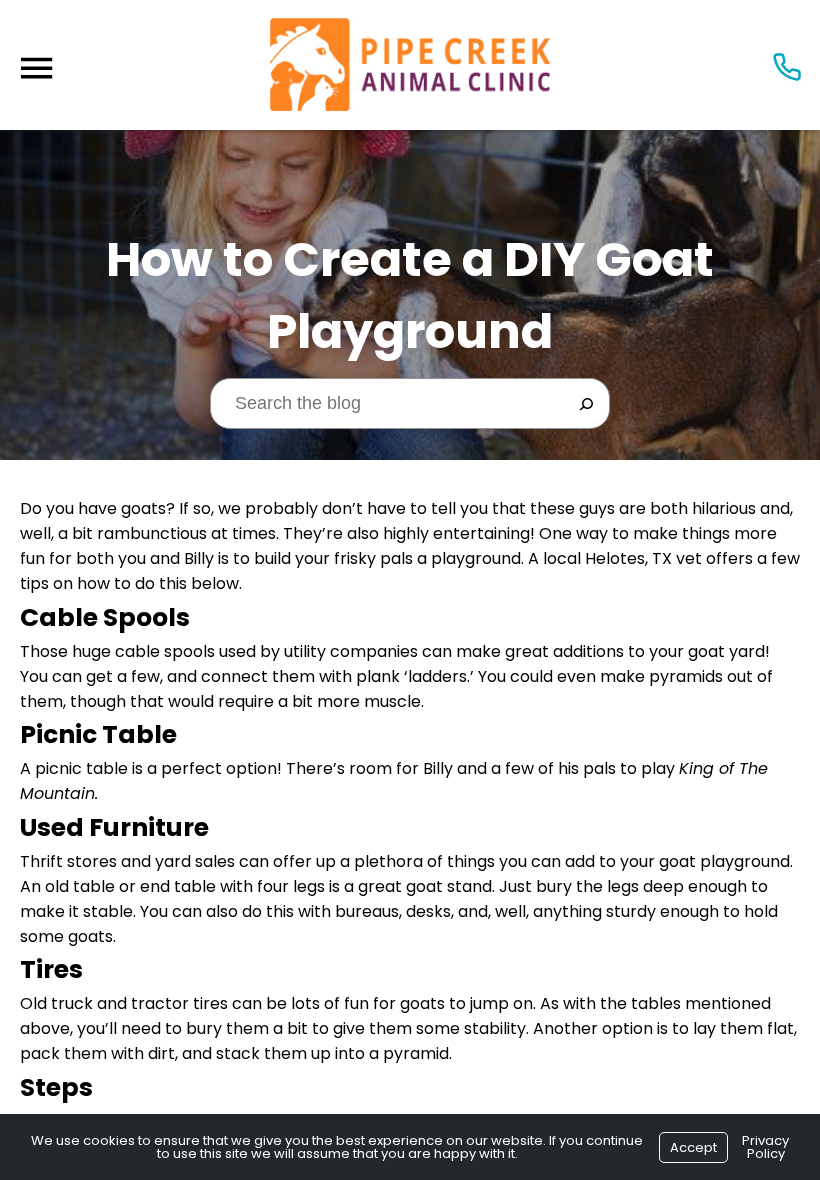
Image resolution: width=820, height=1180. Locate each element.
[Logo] (410, 65)
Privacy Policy (765, 1147)
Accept (693, 1147)
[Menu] (36, 68)
